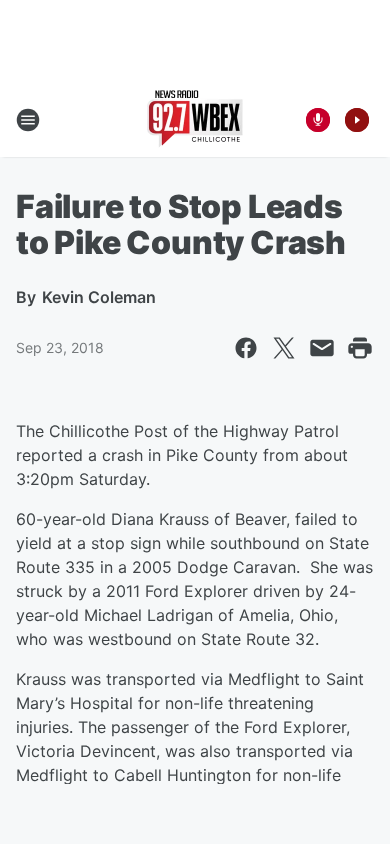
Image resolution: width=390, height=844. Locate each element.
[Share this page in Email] (322, 348)
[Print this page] (360, 348)
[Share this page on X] (284, 348)
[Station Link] (195, 120)
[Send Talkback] (318, 120)
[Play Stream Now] (357, 120)
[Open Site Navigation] (28, 120)
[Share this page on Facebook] (246, 348)
